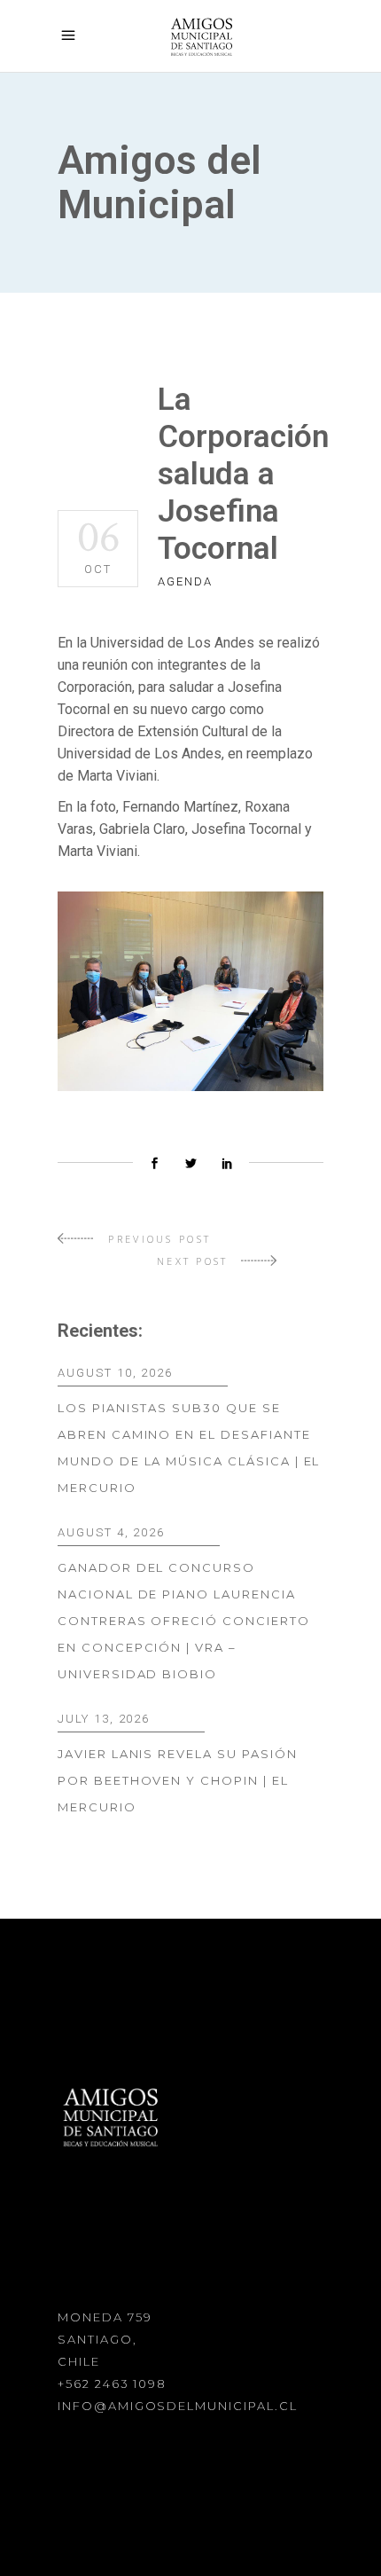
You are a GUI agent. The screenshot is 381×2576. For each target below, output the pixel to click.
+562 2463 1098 (112, 2384)
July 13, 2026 (104, 1719)
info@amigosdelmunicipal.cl (178, 2406)
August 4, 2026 (111, 1532)
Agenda (185, 581)
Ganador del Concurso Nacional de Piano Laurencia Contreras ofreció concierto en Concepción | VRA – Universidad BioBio (184, 1621)
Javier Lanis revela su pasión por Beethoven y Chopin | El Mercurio (178, 1780)
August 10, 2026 (115, 1373)
